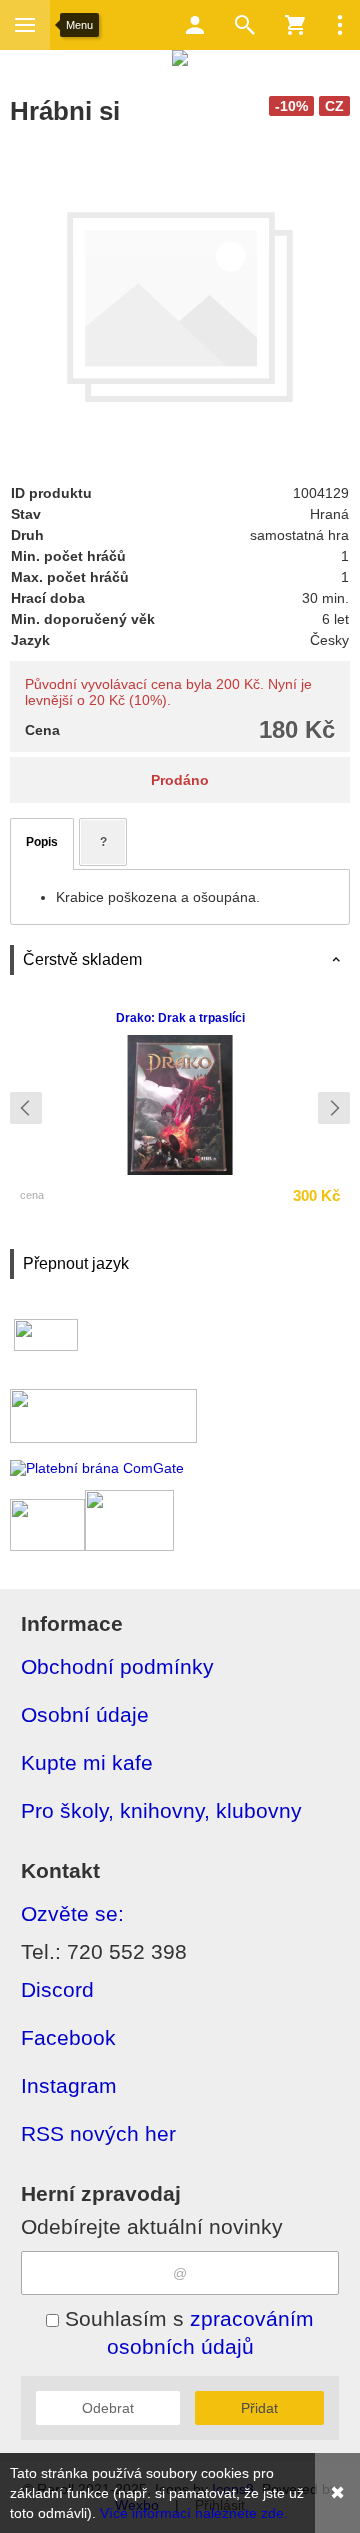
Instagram (69, 2085)
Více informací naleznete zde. (194, 2513)
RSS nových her (98, 2133)
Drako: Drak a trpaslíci (180, 1018)
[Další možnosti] (340, 25)
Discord (57, 1989)
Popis (42, 842)
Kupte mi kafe (87, 1762)
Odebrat (108, 2408)
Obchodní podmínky (117, 1666)
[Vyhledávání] (245, 25)
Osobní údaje (85, 1714)
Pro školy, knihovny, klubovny (161, 1810)
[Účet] (195, 25)
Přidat (259, 2408)
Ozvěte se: (72, 1913)
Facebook (68, 2037)
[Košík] (295, 25)
